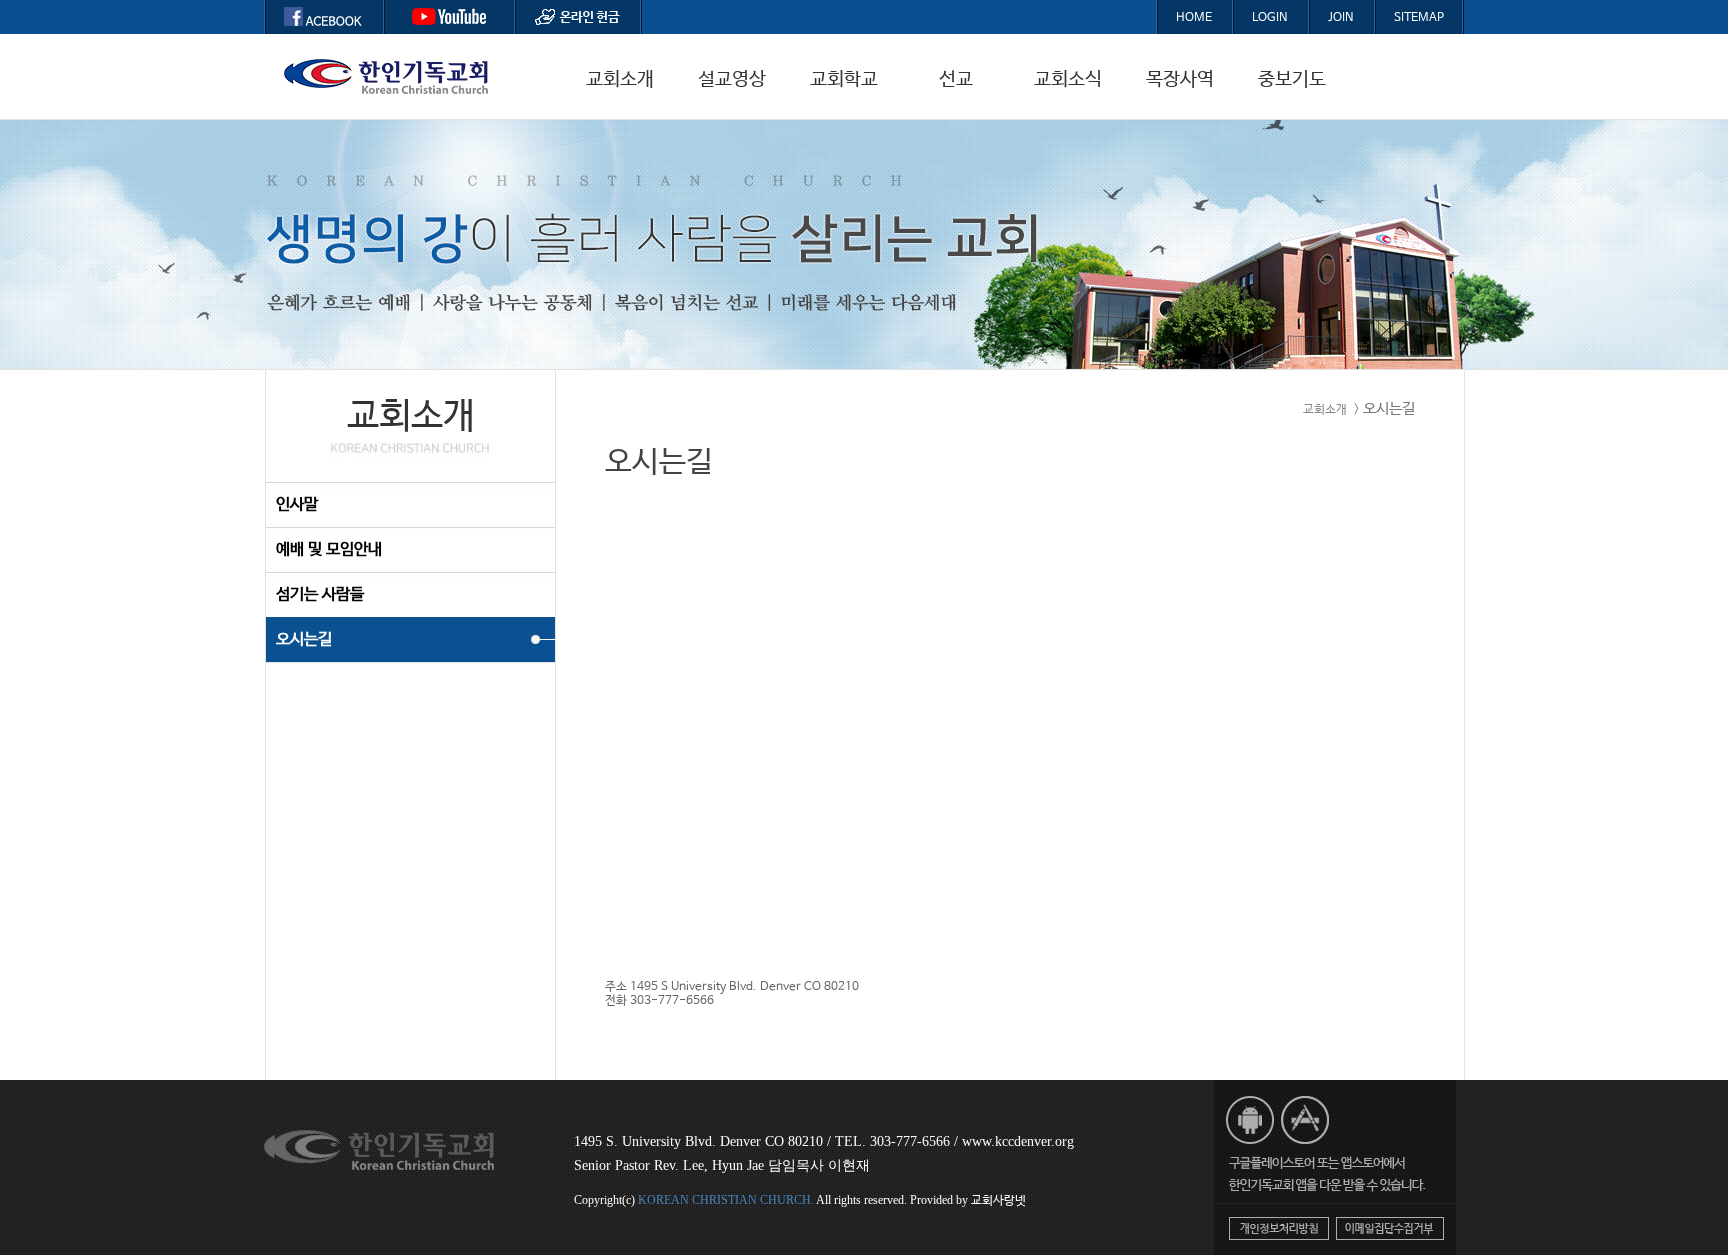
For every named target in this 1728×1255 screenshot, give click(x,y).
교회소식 (1068, 80)
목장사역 (1180, 80)
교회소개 (620, 80)
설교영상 (732, 80)
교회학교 (844, 80)
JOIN (1341, 18)
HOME (1194, 18)
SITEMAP (1419, 18)
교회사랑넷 (998, 1201)
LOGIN (1270, 18)
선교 (956, 80)
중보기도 (1292, 80)
